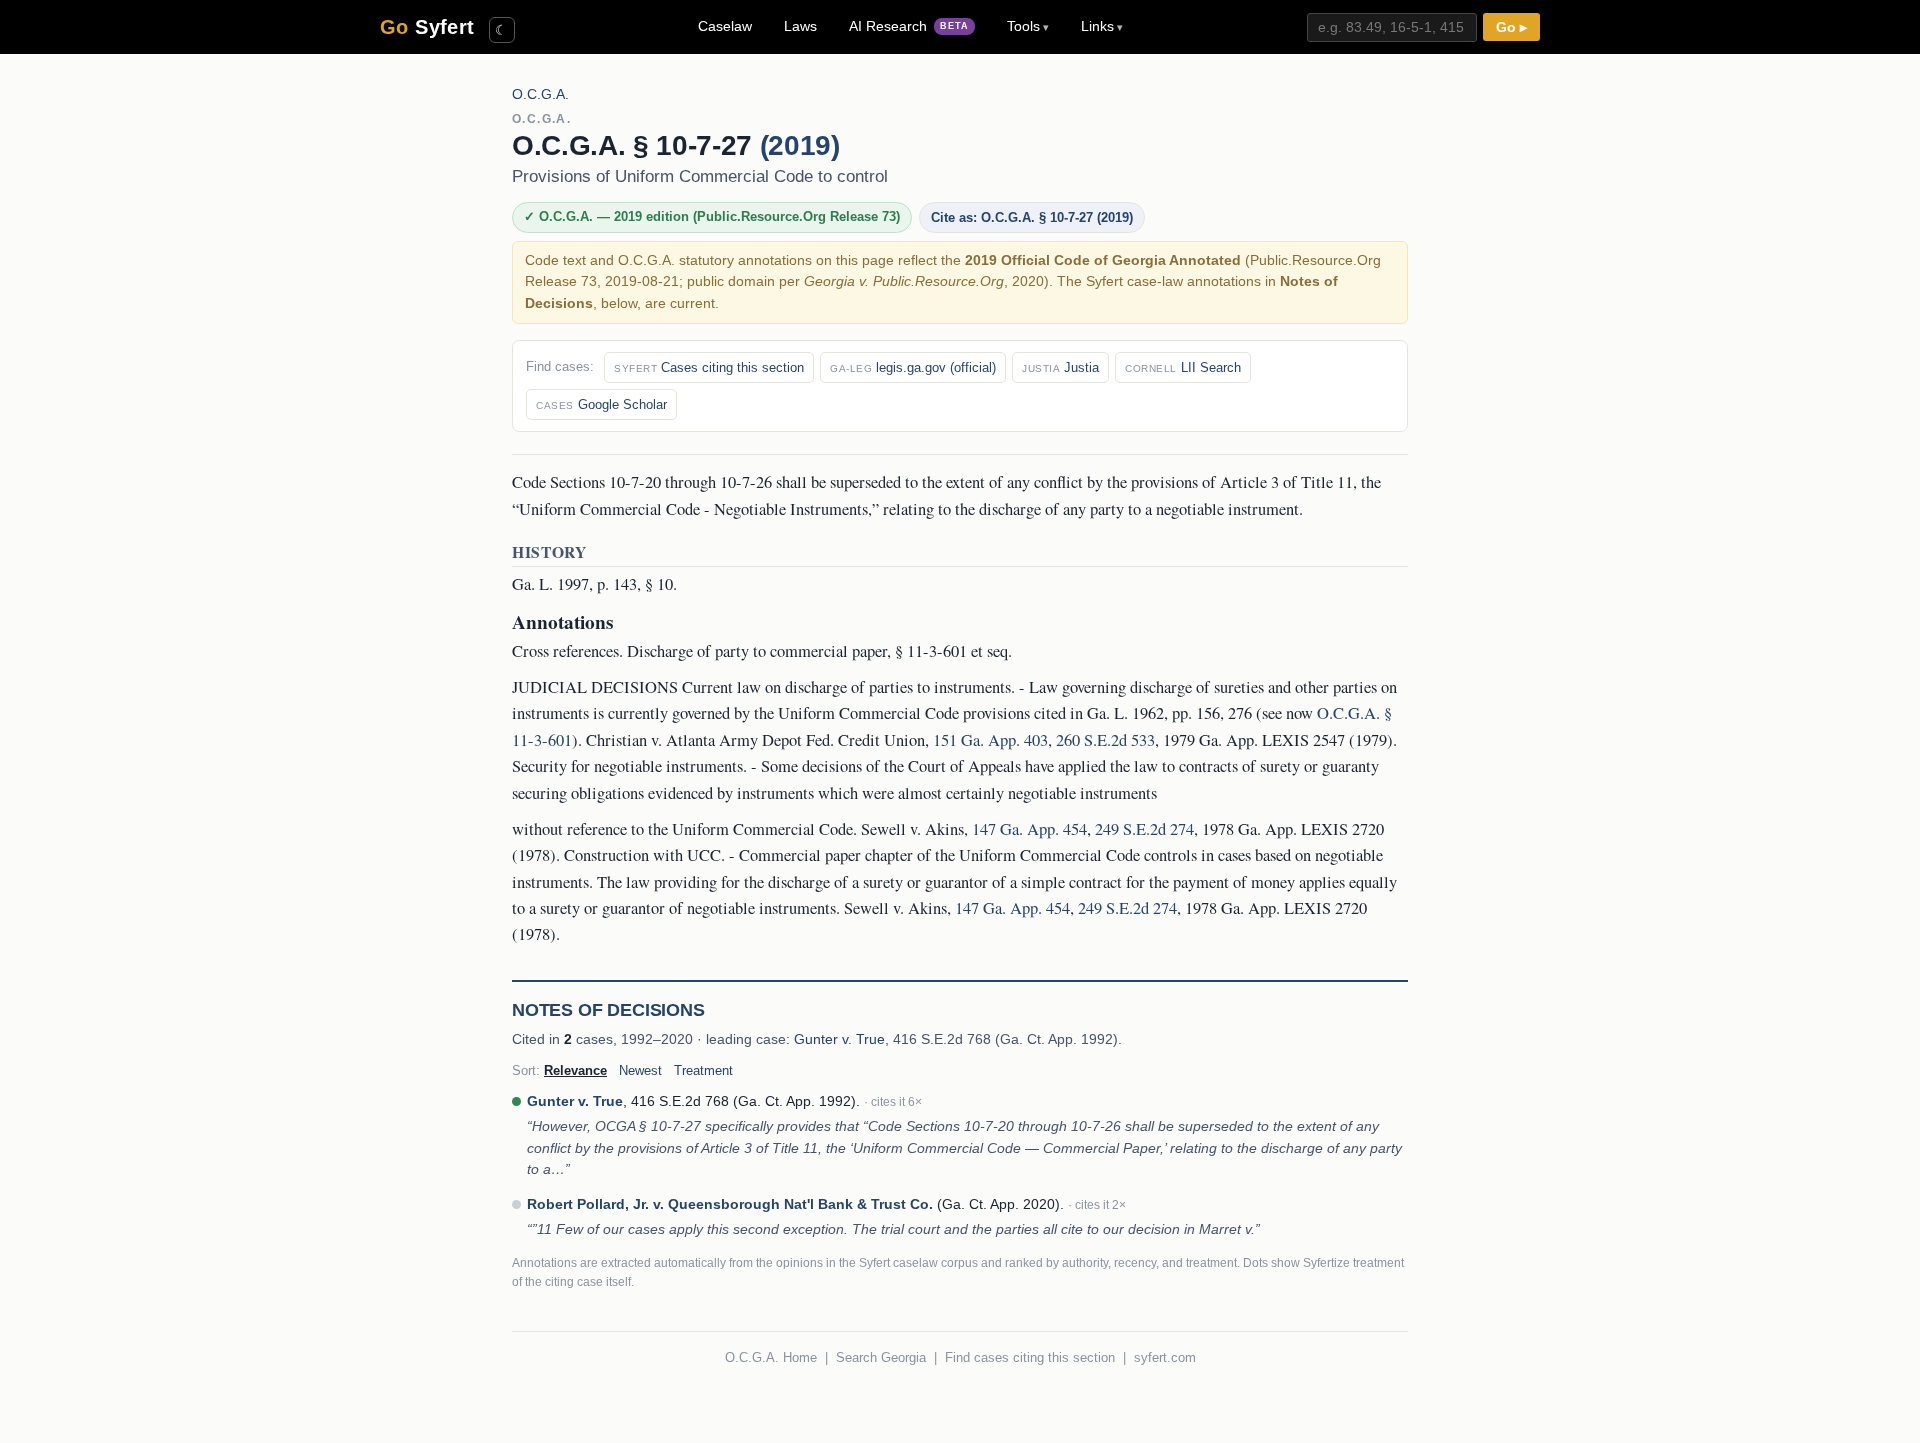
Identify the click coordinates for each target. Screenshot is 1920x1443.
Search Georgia (881, 1357)
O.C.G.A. (540, 94)
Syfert (427, 27)
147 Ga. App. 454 (1029, 829)
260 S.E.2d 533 (1105, 740)
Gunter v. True (839, 1039)
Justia (1060, 367)
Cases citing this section (709, 367)
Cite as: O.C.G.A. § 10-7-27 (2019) (1032, 217)
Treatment (703, 1070)
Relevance (575, 1070)
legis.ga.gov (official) (913, 367)
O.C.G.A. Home (771, 1357)
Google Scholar (601, 404)
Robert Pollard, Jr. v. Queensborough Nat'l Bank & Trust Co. (730, 1204)
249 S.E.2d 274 (1144, 829)
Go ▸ (1511, 27)
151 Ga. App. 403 (990, 740)
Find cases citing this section (1030, 1357)
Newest (640, 1070)
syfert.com (1165, 1357)
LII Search (1183, 367)
